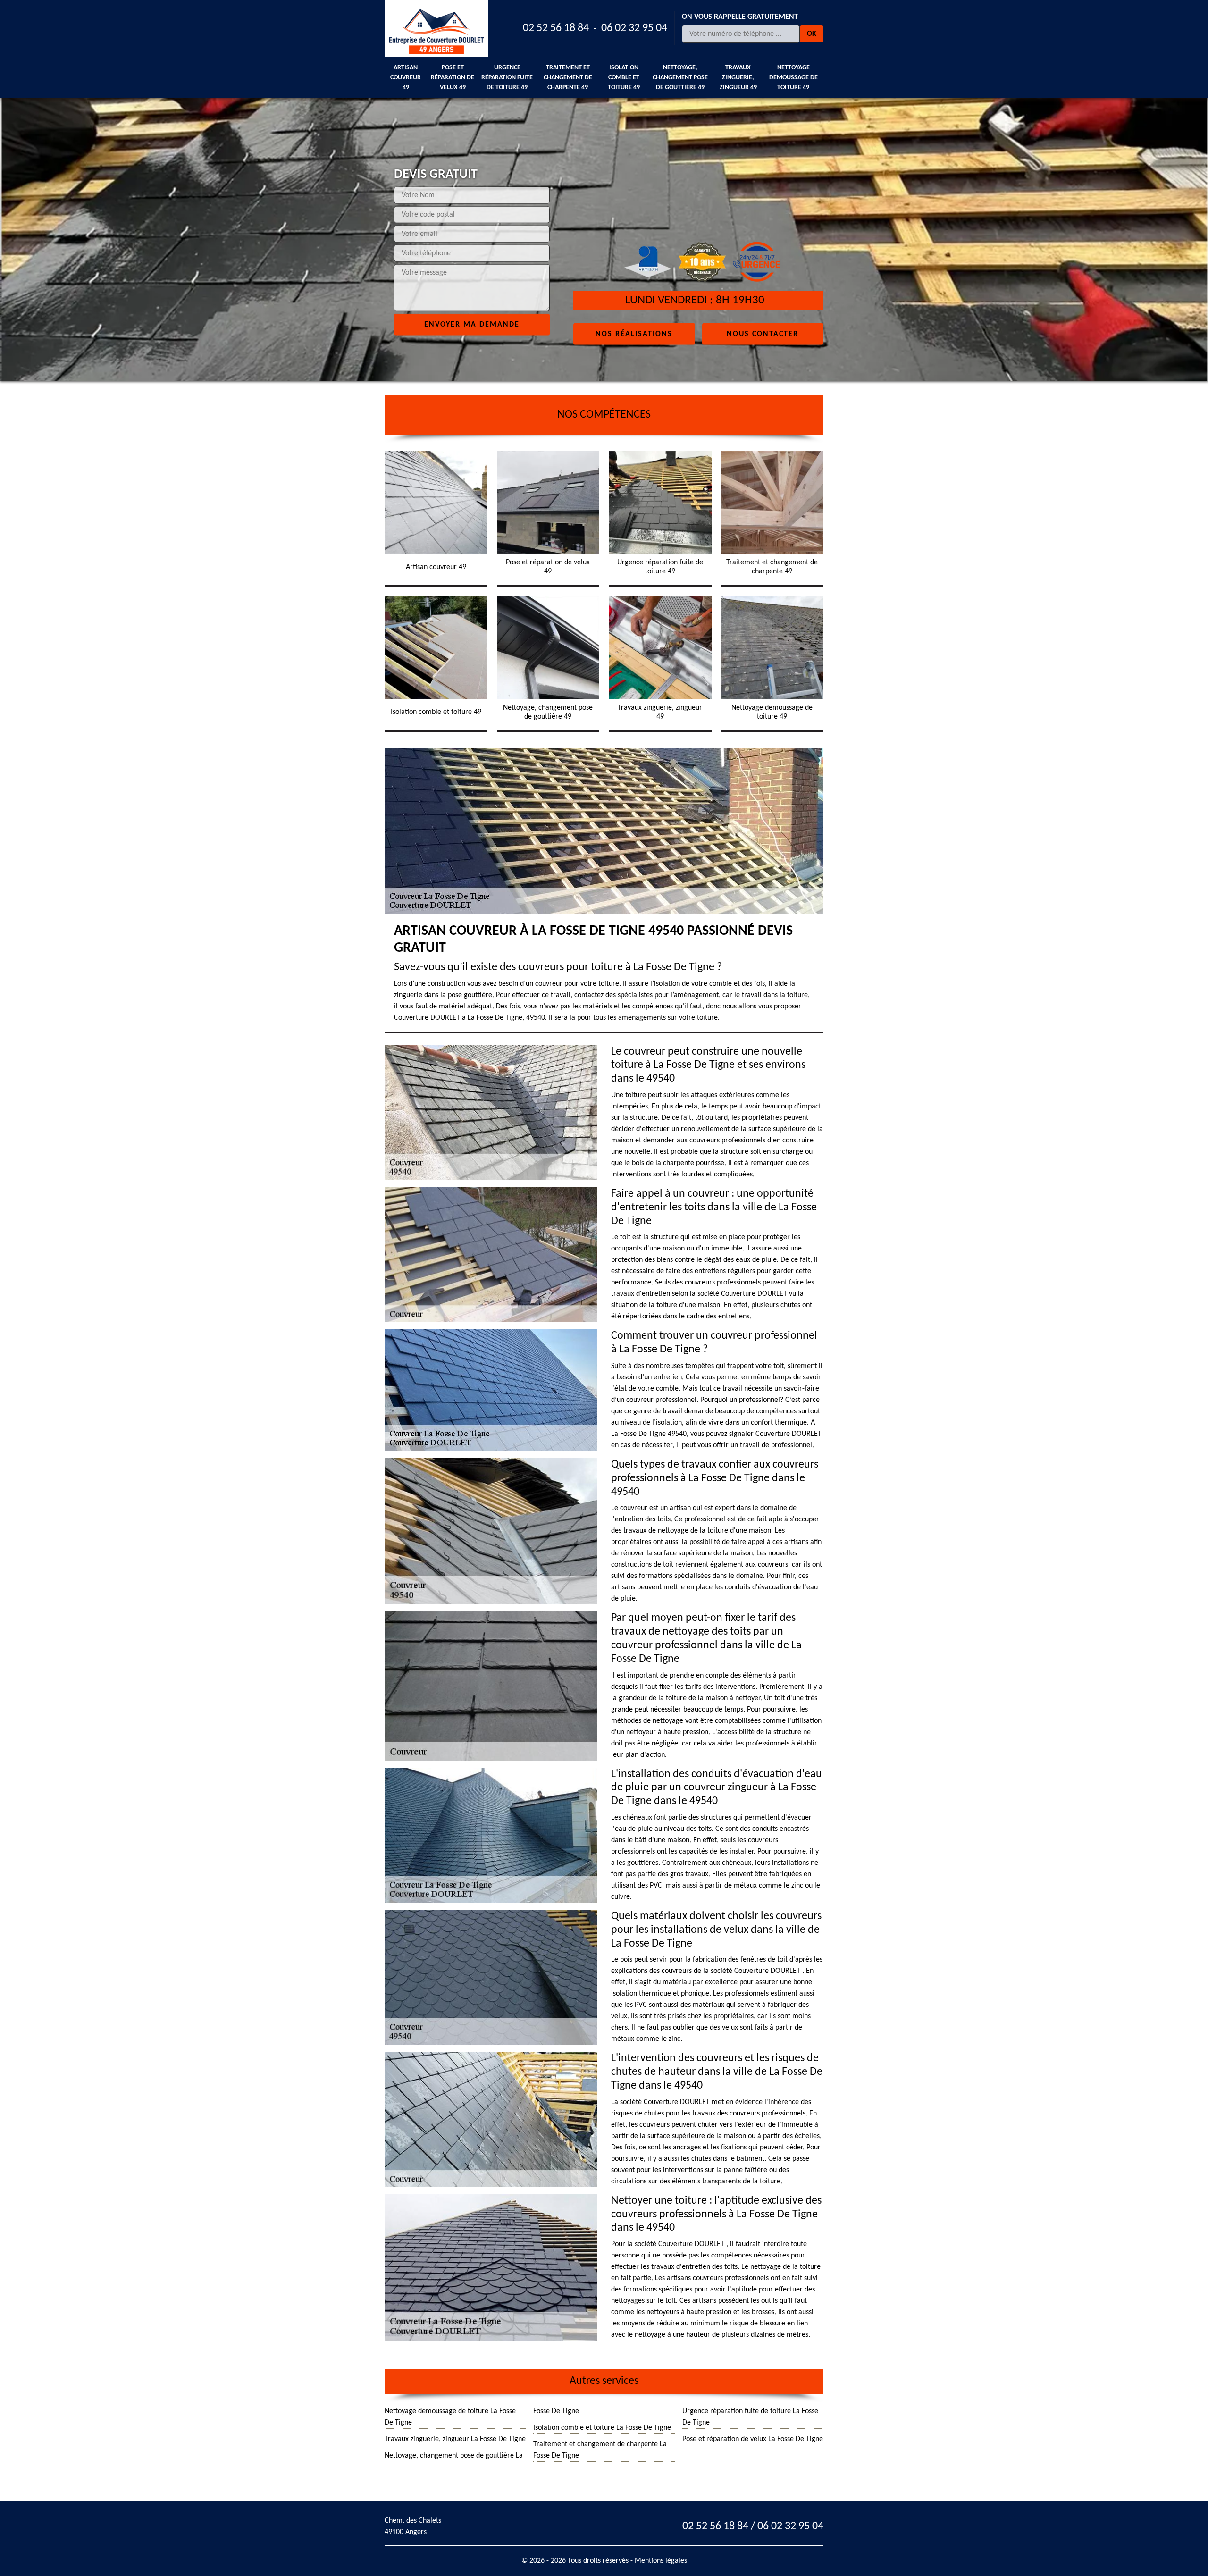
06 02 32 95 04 (634, 28)
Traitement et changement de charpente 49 (568, 78)
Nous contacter (763, 334)
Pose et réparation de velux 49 (453, 78)
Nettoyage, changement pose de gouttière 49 (680, 78)
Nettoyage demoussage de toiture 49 (793, 78)
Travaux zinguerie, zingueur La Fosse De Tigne (455, 2439)
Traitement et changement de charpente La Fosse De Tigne (600, 2450)
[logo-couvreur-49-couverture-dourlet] (436, 28)
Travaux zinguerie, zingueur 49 (738, 78)
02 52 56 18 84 (556, 28)
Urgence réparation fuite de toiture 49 (507, 78)
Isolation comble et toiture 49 (624, 78)
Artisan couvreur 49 (406, 78)
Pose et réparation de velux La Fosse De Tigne (753, 2439)
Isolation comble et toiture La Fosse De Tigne (602, 2428)
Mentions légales (661, 2561)
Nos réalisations (634, 334)
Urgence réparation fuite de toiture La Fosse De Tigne (750, 2417)
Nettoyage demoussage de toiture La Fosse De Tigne (450, 2417)
